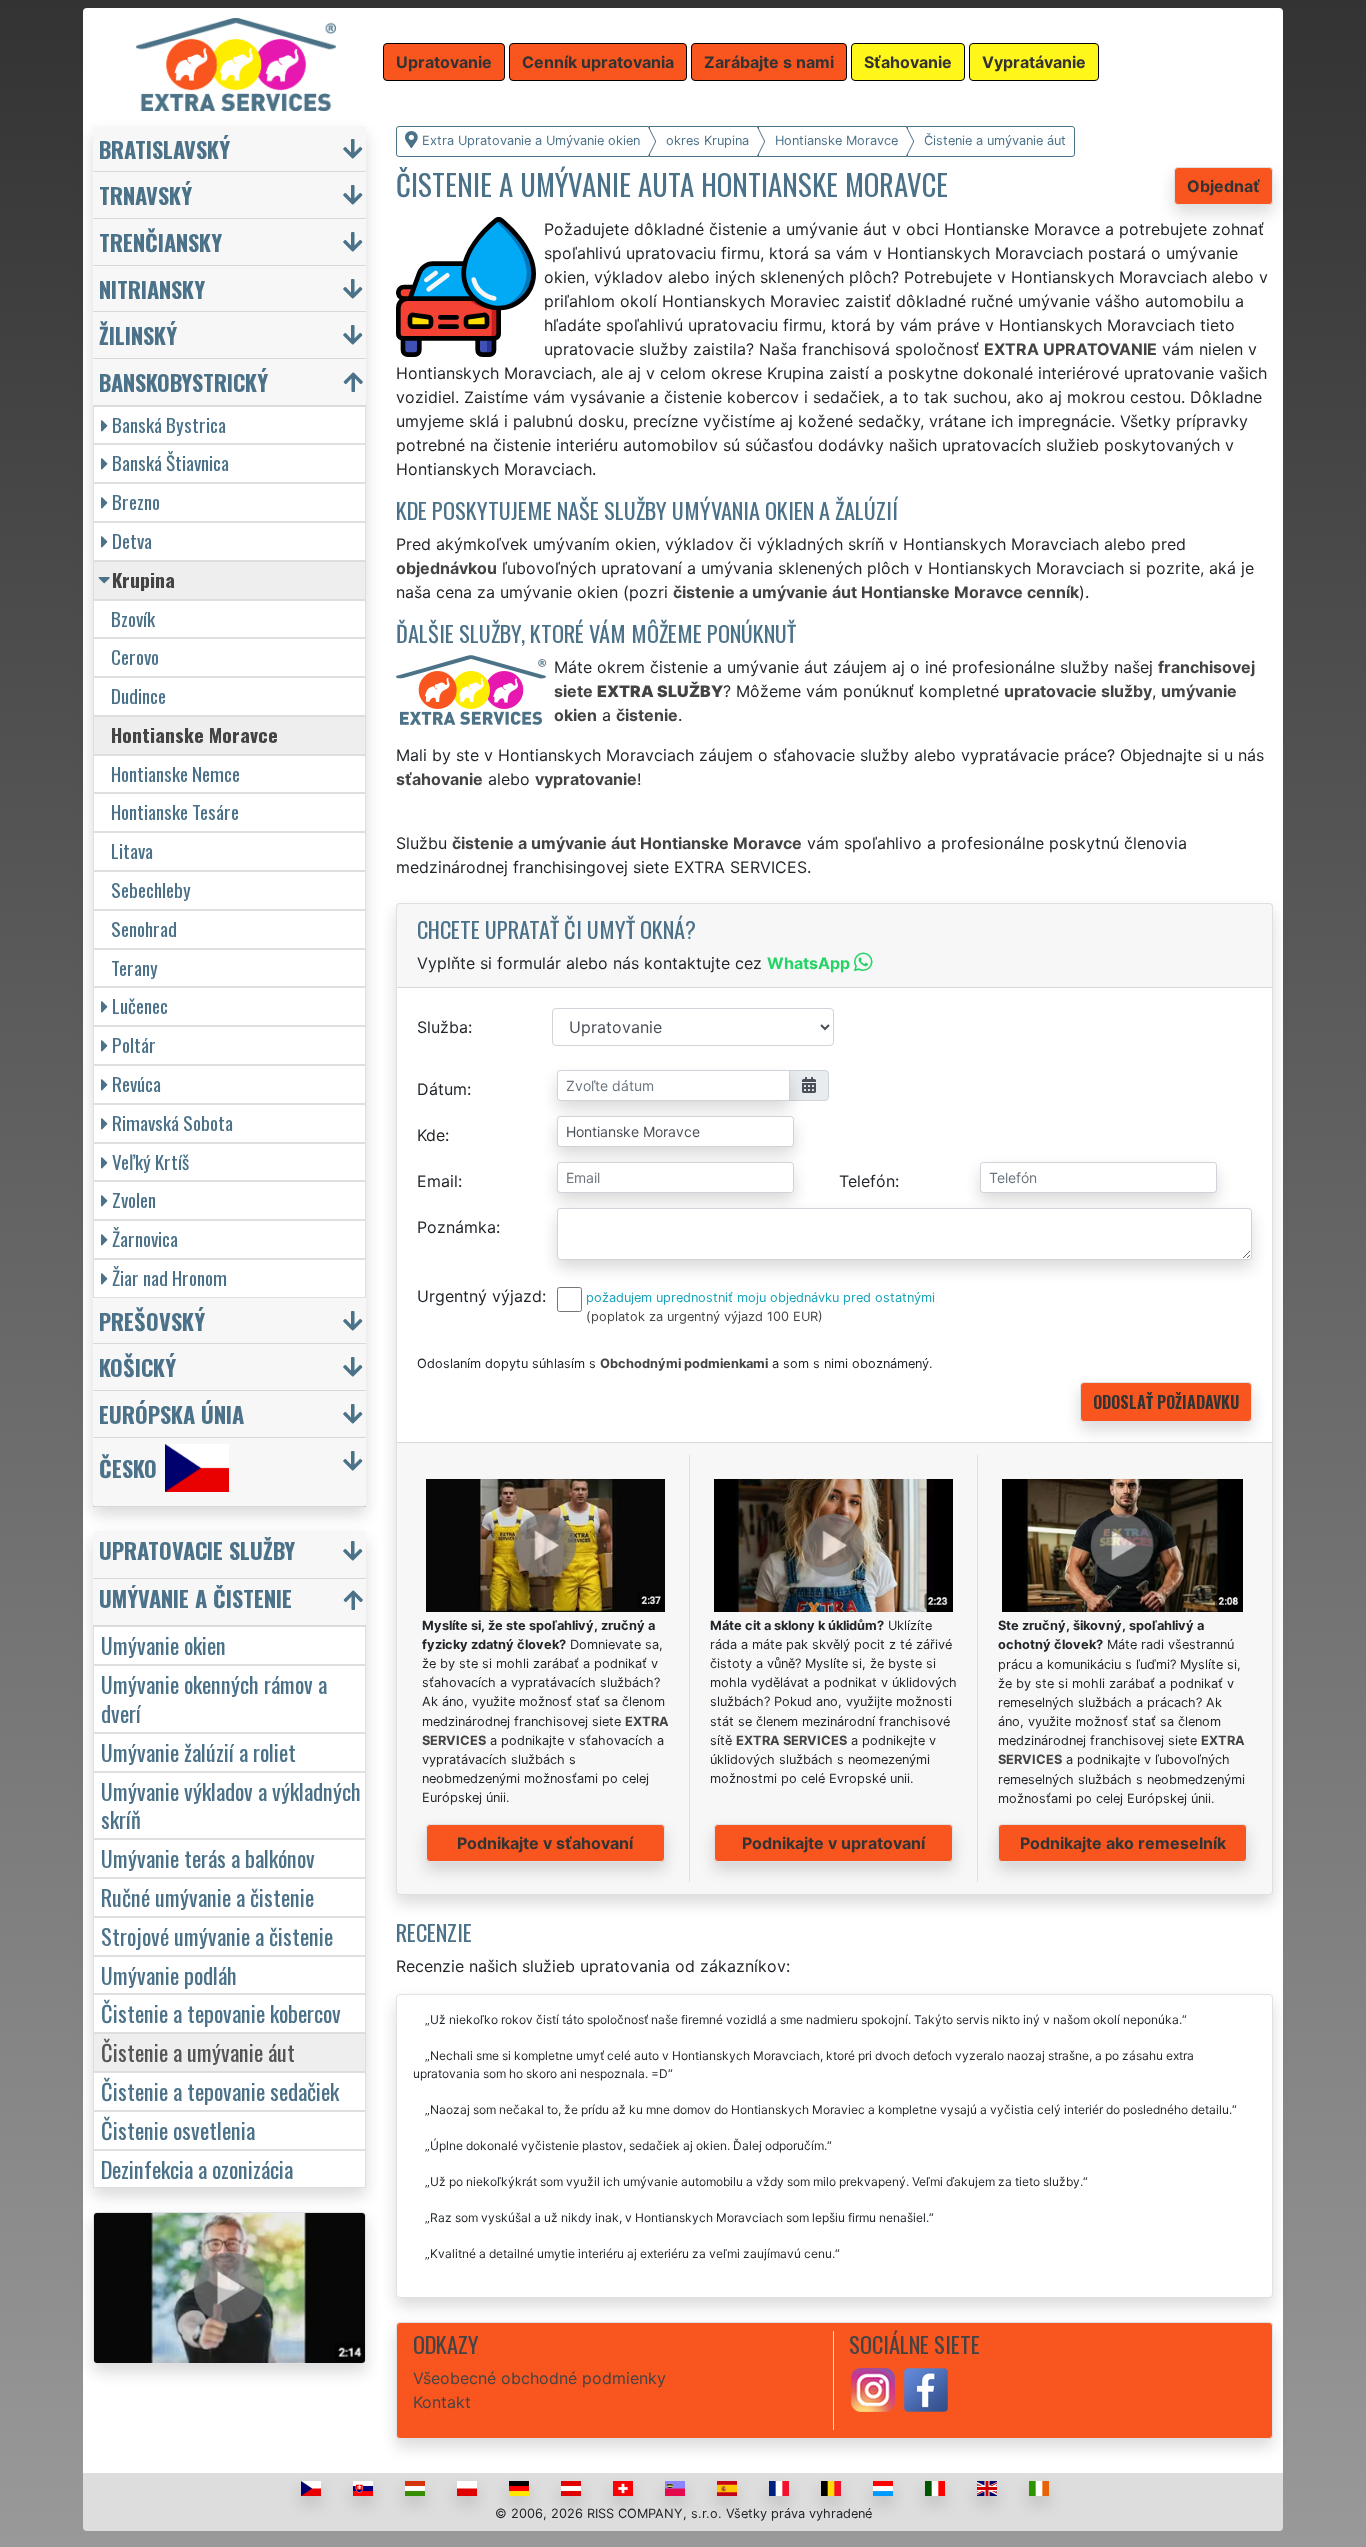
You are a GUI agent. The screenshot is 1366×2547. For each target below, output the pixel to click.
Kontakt (442, 2402)
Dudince (138, 695)
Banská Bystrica (169, 424)
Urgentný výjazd (479, 1296)
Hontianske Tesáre (175, 811)
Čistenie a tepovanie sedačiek (220, 2090)
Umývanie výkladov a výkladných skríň (231, 1805)
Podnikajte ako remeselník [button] (1123, 1843)
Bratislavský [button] (164, 148)
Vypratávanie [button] (1034, 62)
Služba (442, 1027)
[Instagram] (873, 2388)
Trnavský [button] (145, 194)
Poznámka (456, 1227)
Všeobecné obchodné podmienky (539, 2378)
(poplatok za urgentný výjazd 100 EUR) (704, 1316)
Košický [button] (137, 1366)
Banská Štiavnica (170, 462)
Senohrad (144, 928)
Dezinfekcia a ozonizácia (197, 2168)
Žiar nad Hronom (169, 1277)
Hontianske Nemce (175, 773)
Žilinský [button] (138, 334)
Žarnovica (145, 1238)
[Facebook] (926, 2388)
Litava (132, 850)
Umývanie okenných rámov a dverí (214, 1698)
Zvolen (134, 1199)
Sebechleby (151, 889)
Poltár (134, 1044)
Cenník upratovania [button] (598, 62)
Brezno (136, 501)
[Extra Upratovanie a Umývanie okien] (236, 63)
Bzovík (133, 618)
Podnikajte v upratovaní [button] (833, 1843)
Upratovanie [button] (444, 62)
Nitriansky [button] (152, 288)
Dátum (442, 1089)
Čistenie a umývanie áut (198, 2051)
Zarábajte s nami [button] (769, 62)
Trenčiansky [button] (160, 241)
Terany (134, 967)
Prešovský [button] (152, 1320)
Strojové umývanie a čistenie (217, 1935)
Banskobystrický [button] (183, 381)
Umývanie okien (163, 1644)
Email (437, 1181)
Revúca (136, 1083)
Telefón (867, 1181)
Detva (132, 540)
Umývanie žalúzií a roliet (198, 1751)
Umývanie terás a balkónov (208, 1857)
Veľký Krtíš (150, 1161)
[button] (232, 1554)
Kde (431, 1135)
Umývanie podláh (169, 1974)
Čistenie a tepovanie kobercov (221, 2012)
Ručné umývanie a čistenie (207, 1896)
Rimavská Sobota (172, 1122)
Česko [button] (128, 1467)
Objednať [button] (1223, 186)
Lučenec (140, 1005)
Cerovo (135, 656)
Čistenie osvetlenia (178, 2129)
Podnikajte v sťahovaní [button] (545, 1843)
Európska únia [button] (171, 1413)
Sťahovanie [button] (908, 62)
